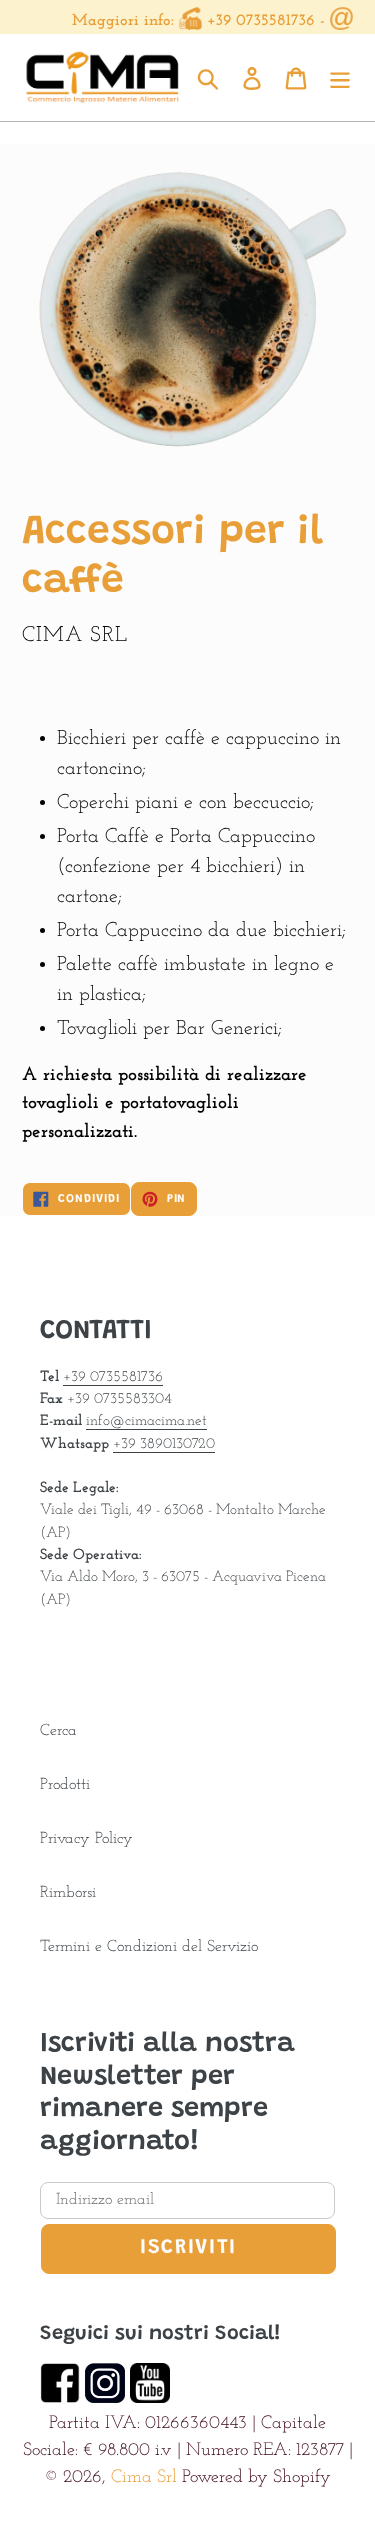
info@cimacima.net (146, 1421)
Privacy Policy (86, 1839)
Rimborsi (68, 1893)
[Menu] (340, 77)
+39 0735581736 (261, 21)
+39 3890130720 (164, 1444)
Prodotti (65, 1785)
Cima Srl (144, 2478)
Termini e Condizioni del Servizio (149, 1947)
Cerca (58, 1731)
